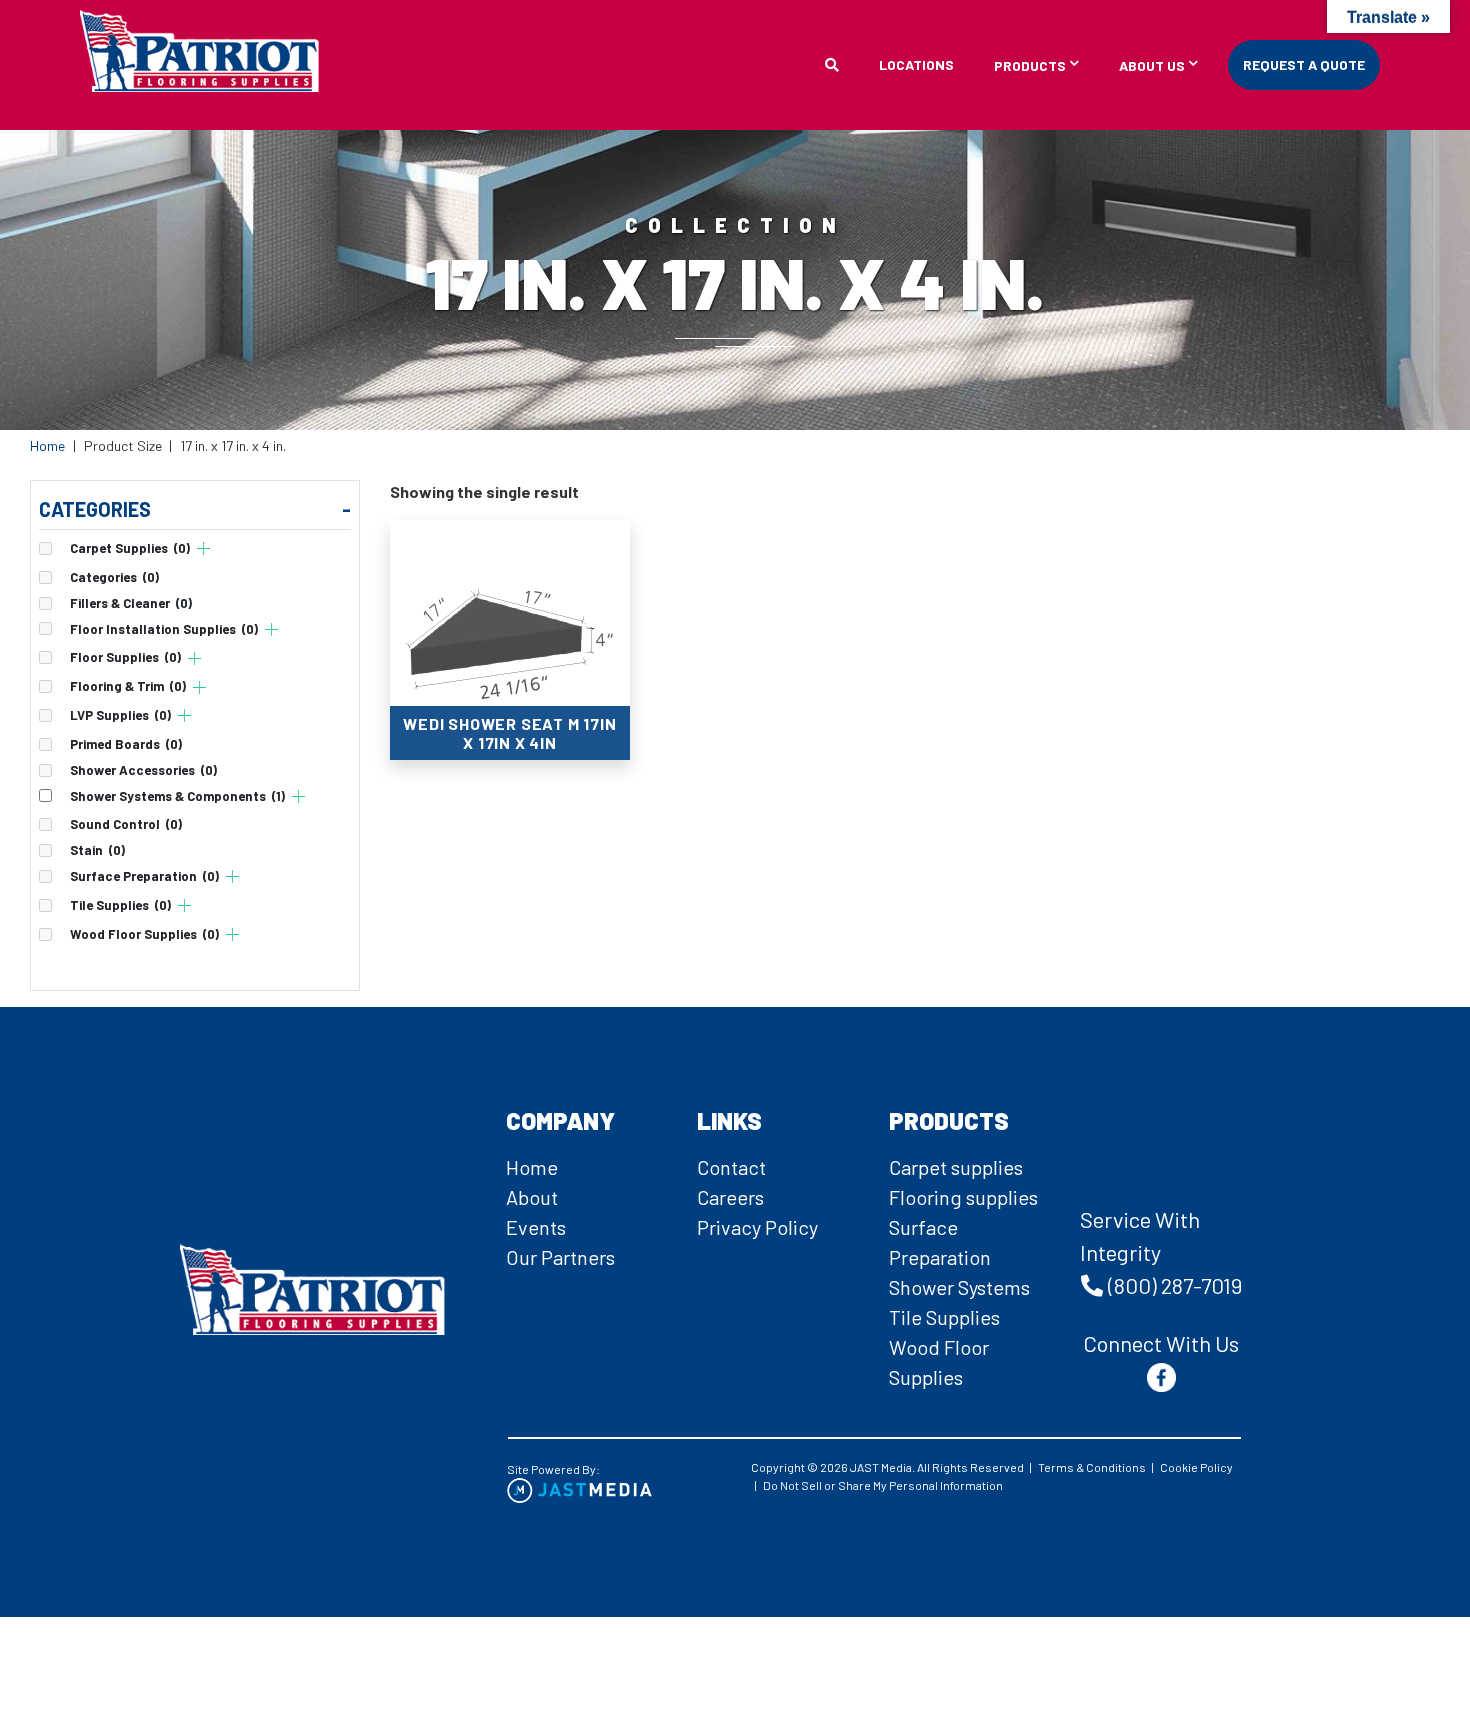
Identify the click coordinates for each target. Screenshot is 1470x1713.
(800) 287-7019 (1175, 1285)
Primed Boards (126, 744)
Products (1030, 66)
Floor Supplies (125, 657)
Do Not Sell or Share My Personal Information (883, 1485)
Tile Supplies (120, 905)
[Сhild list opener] (203, 548)
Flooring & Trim (128, 686)
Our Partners (560, 1257)
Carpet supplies (956, 1167)
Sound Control (126, 824)
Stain (97, 850)
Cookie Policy (1196, 1467)
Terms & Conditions (1092, 1467)
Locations (916, 64)
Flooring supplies (963, 1197)
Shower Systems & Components (177, 796)
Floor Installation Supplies (164, 629)
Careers (730, 1197)
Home (47, 445)
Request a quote (1304, 64)
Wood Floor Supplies (144, 934)
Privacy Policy (757, 1227)
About (532, 1197)
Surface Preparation (144, 876)
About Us (1152, 66)
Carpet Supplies (130, 548)
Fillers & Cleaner (131, 603)
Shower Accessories (143, 770)
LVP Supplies (120, 715)
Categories (114, 577)
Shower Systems (959, 1287)
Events (536, 1227)
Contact (731, 1167)
